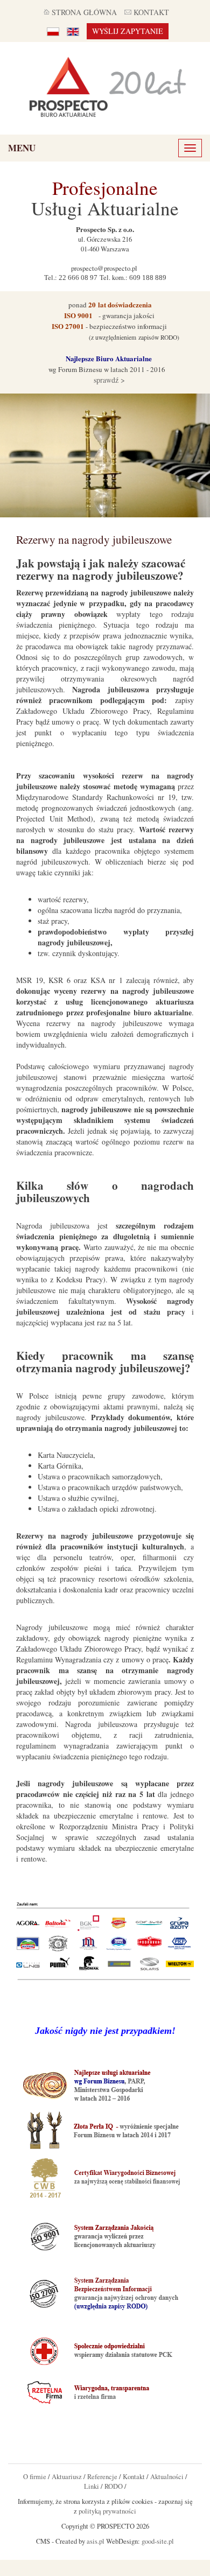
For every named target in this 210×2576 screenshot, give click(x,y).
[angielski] (73, 31)
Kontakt (134, 2477)
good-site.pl (158, 2541)
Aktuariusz (67, 2477)
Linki (92, 2486)
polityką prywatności (107, 2511)
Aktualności (167, 2477)
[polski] (53, 31)
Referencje (102, 2477)
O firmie (35, 2477)
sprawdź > (108, 380)
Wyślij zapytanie (128, 31)
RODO (114, 2486)
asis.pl (96, 2541)
